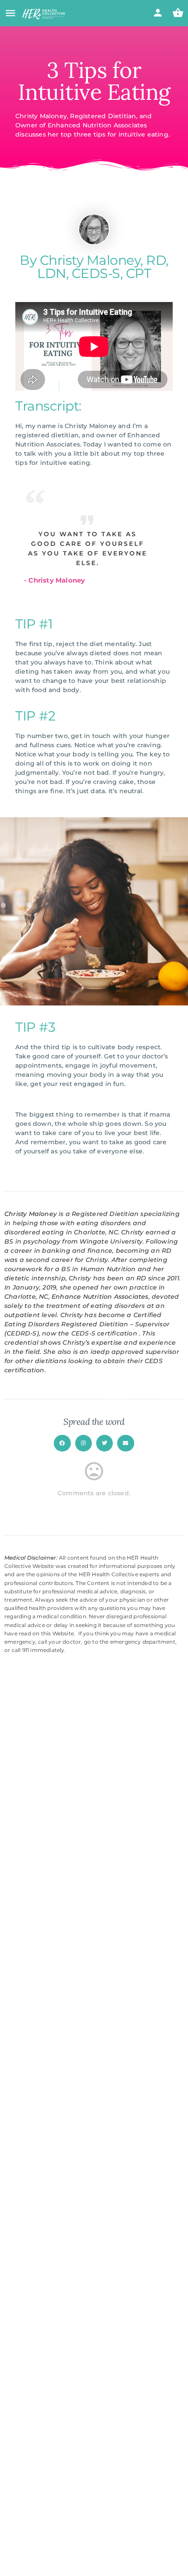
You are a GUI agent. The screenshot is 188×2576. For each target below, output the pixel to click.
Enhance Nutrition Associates (100, 1297)
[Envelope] (125, 1443)
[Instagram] (84, 1443)
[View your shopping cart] (178, 13)
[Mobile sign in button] (158, 13)
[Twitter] (104, 1443)
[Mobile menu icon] (10, 14)
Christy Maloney (31, 1214)
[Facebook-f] (62, 1443)
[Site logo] (45, 14)
